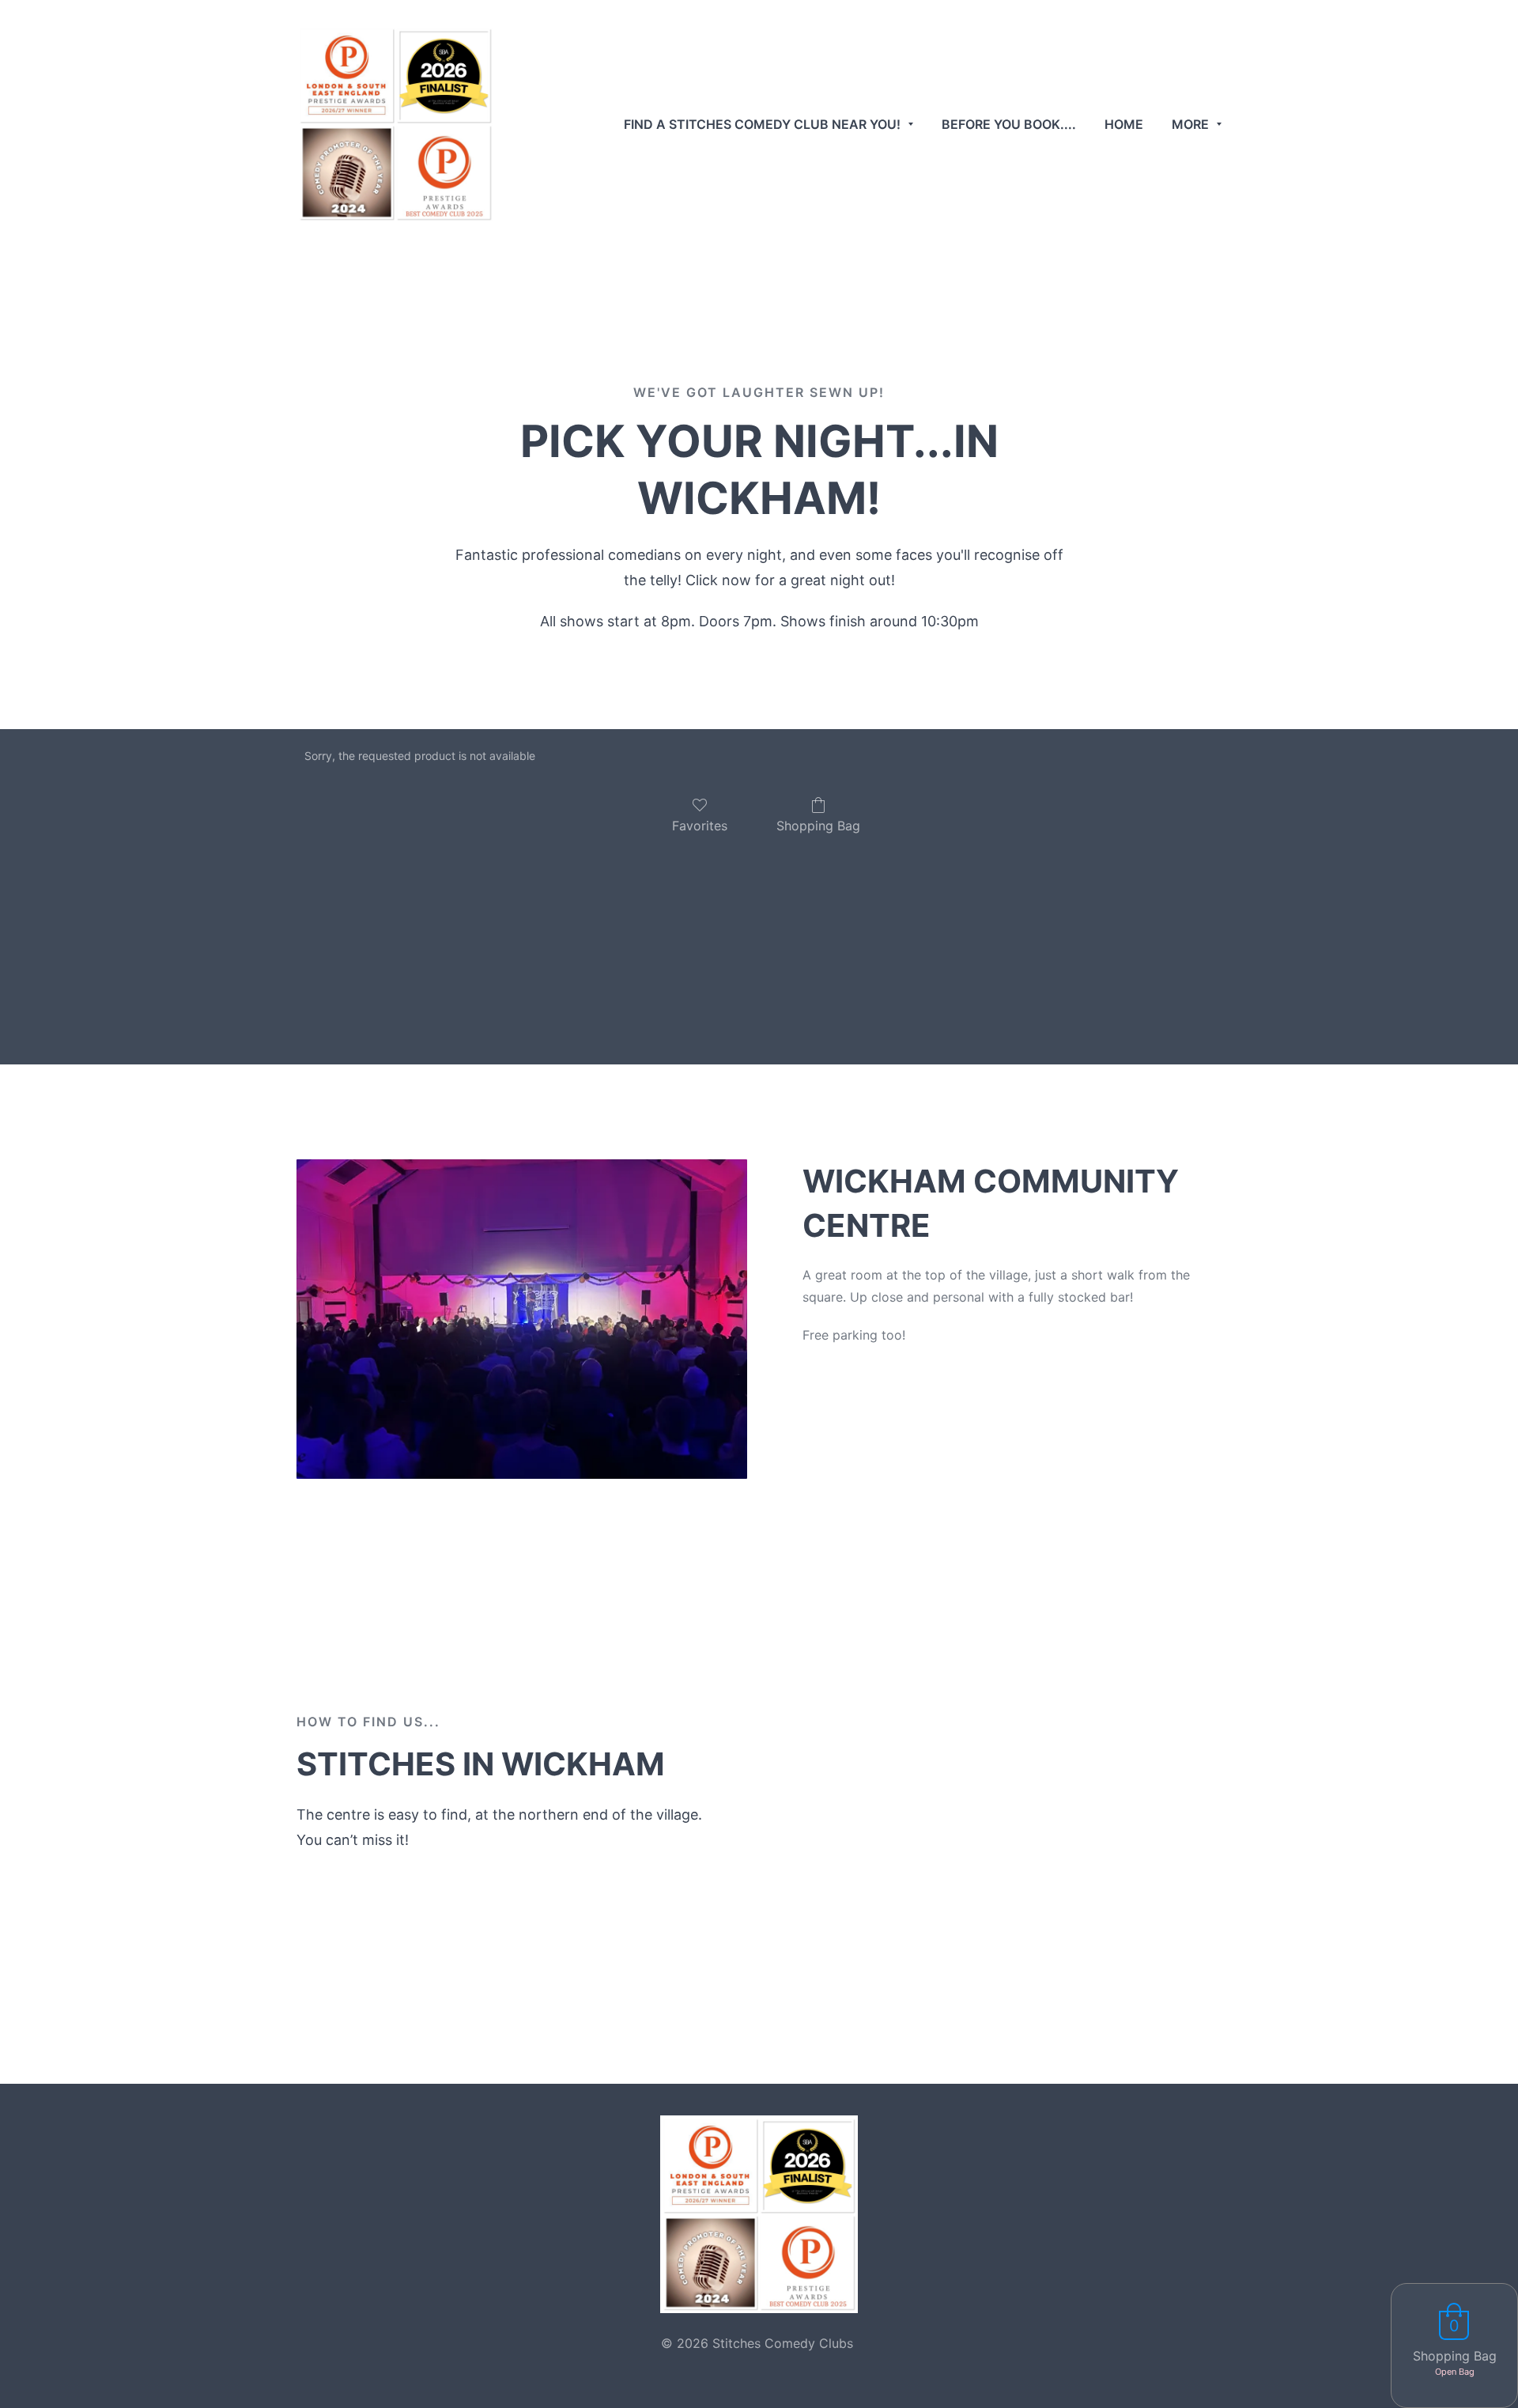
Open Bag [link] (1455, 2372)
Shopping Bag (818, 826)
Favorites (700, 826)
